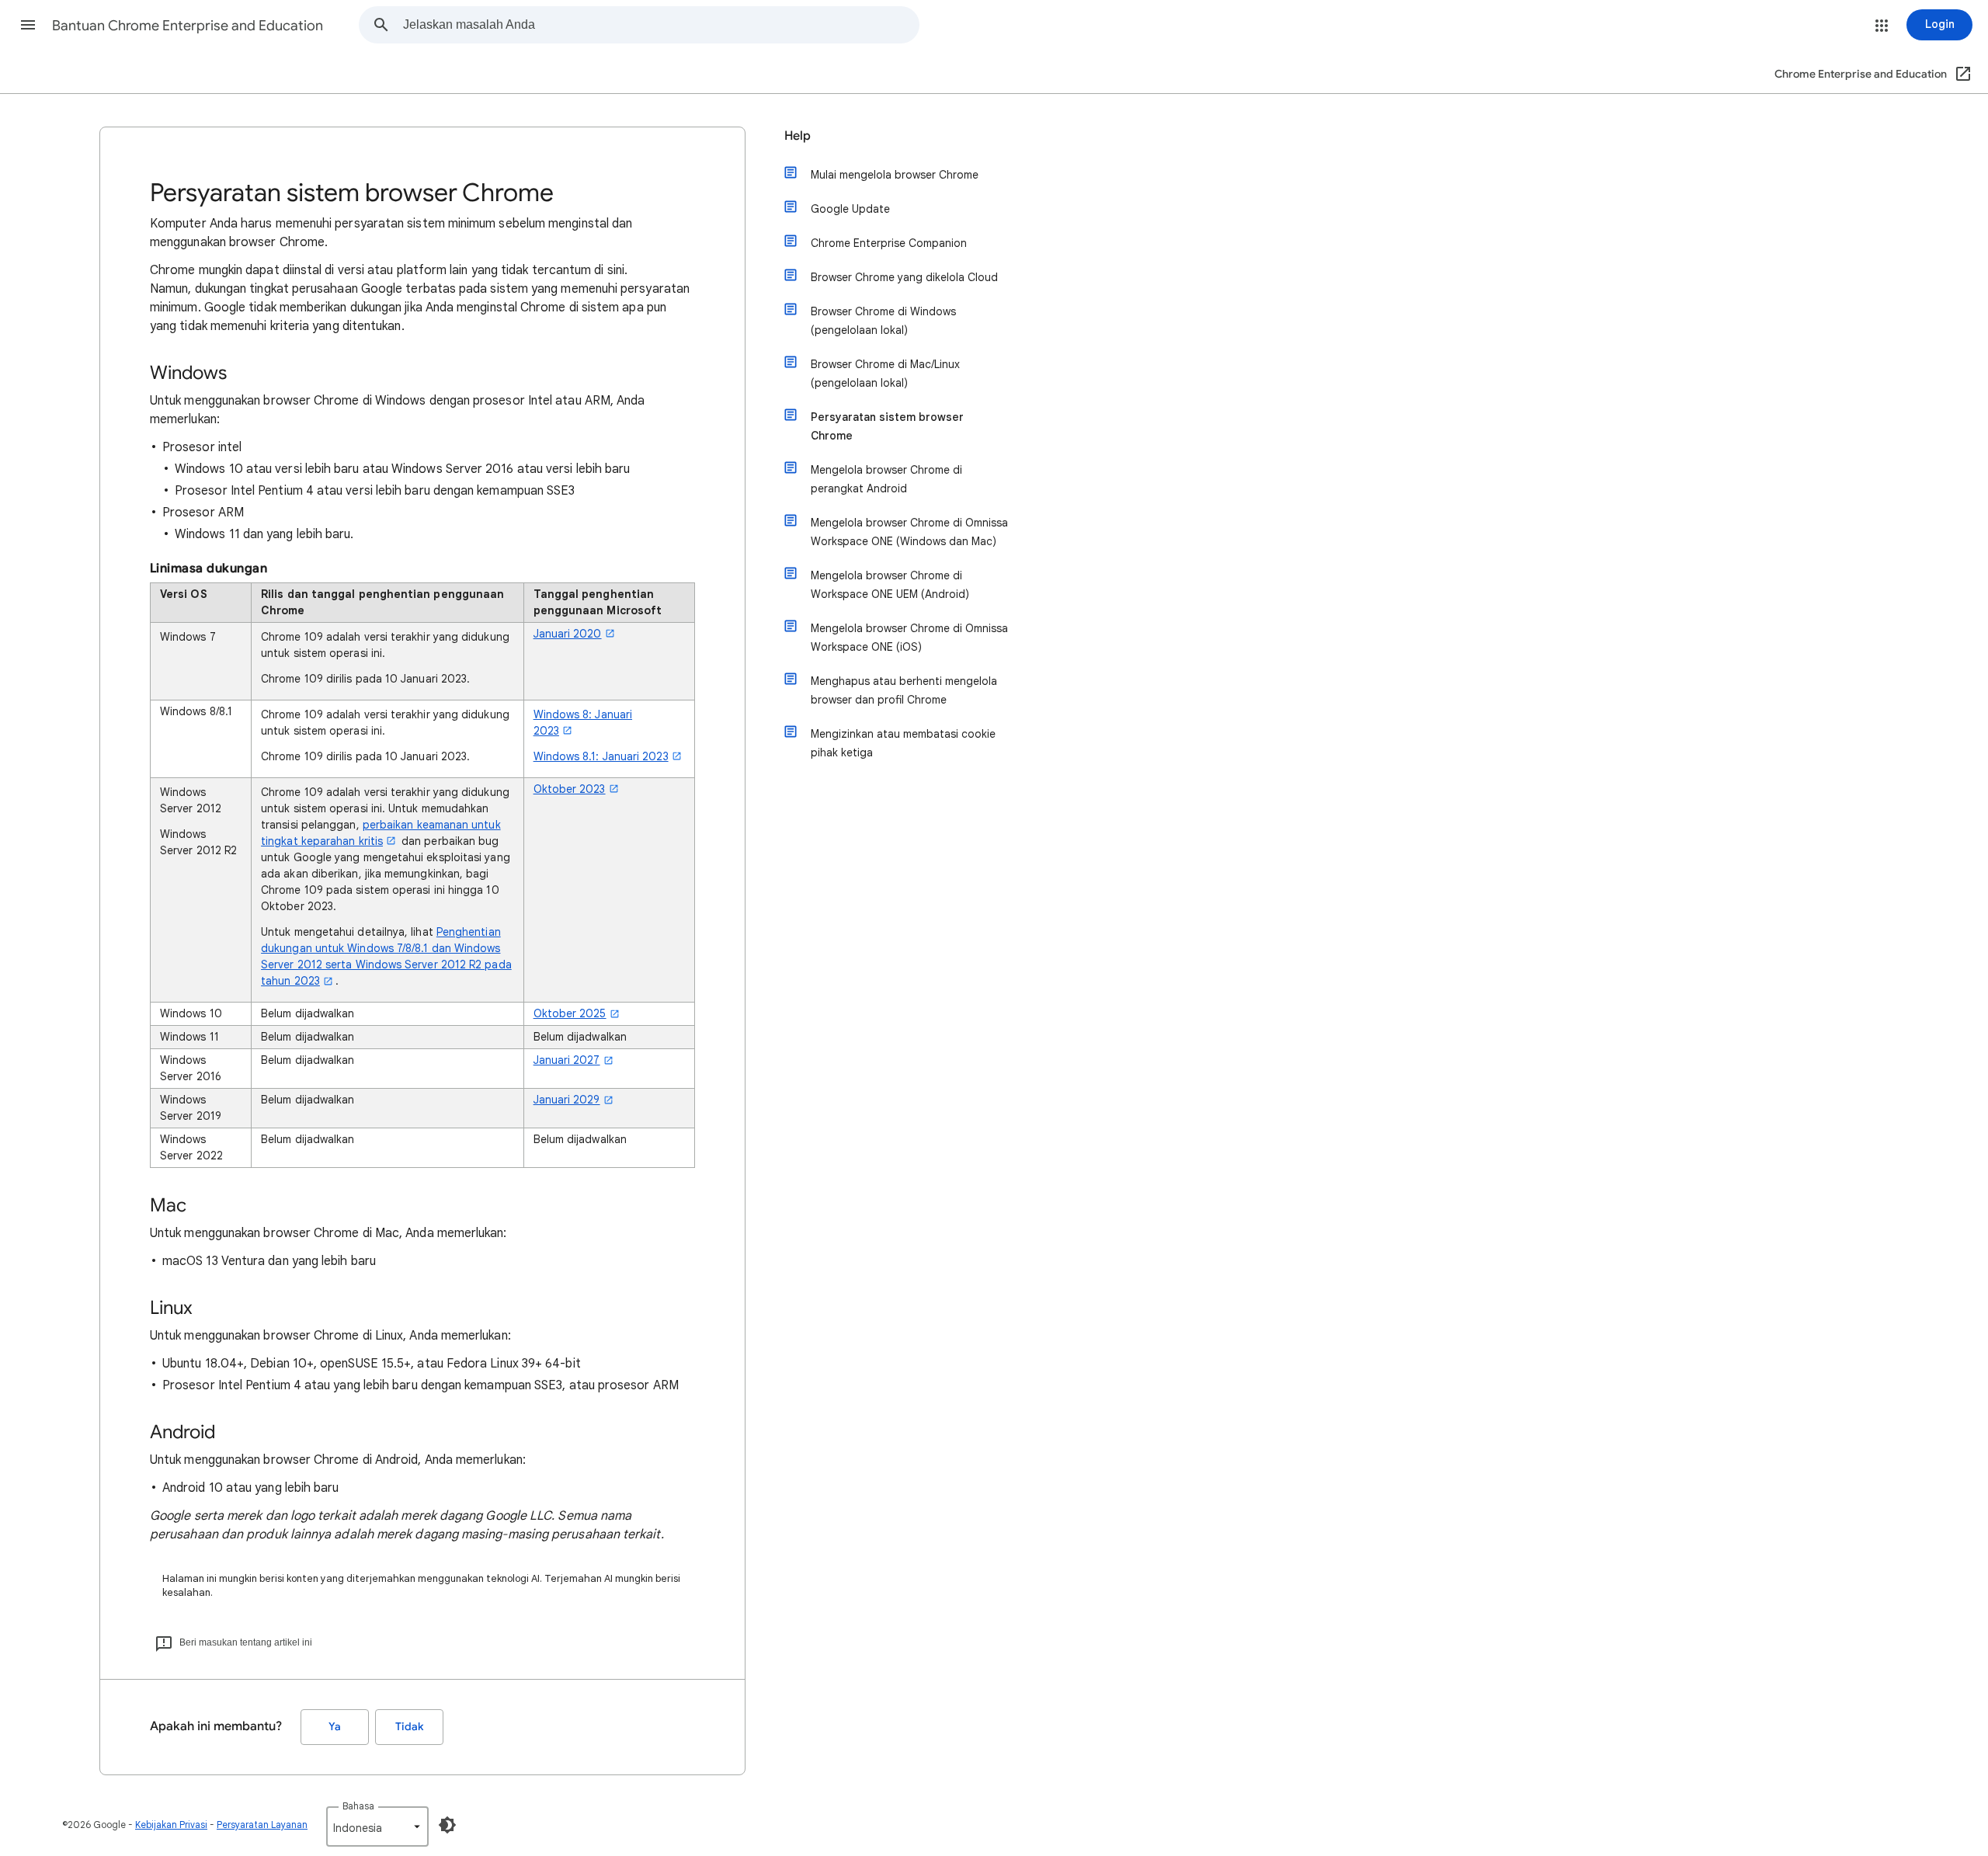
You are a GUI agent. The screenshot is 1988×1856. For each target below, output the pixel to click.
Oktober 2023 (570, 789)
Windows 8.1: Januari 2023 (601, 756)
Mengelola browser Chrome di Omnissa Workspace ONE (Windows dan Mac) (909, 532)
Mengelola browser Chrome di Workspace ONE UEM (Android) (890, 585)
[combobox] (661, 25)
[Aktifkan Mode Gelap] (447, 1825)
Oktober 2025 (570, 1013)
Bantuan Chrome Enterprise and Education (188, 26)
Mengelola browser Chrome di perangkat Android (886, 479)
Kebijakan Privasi (171, 1825)
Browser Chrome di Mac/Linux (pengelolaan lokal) (885, 374)
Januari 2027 (567, 1060)
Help (798, 136)
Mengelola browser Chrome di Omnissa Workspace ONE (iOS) (909, 638)
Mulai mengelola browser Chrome (895, 175)
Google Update (850, 209)
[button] (28, 25)
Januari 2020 (568, 634)
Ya (335, 1727)
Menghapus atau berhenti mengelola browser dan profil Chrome (904, 690)
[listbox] (377, 1826)
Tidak (409, 1727)
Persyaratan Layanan (262, 1825)
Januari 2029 (567, 1100)
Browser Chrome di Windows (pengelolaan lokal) (883, 321)
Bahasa (358, 1806)
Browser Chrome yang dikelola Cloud (904, 277)
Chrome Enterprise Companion (889, 243)
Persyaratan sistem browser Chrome (887, 426)
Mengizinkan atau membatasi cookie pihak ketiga (903, 743)
